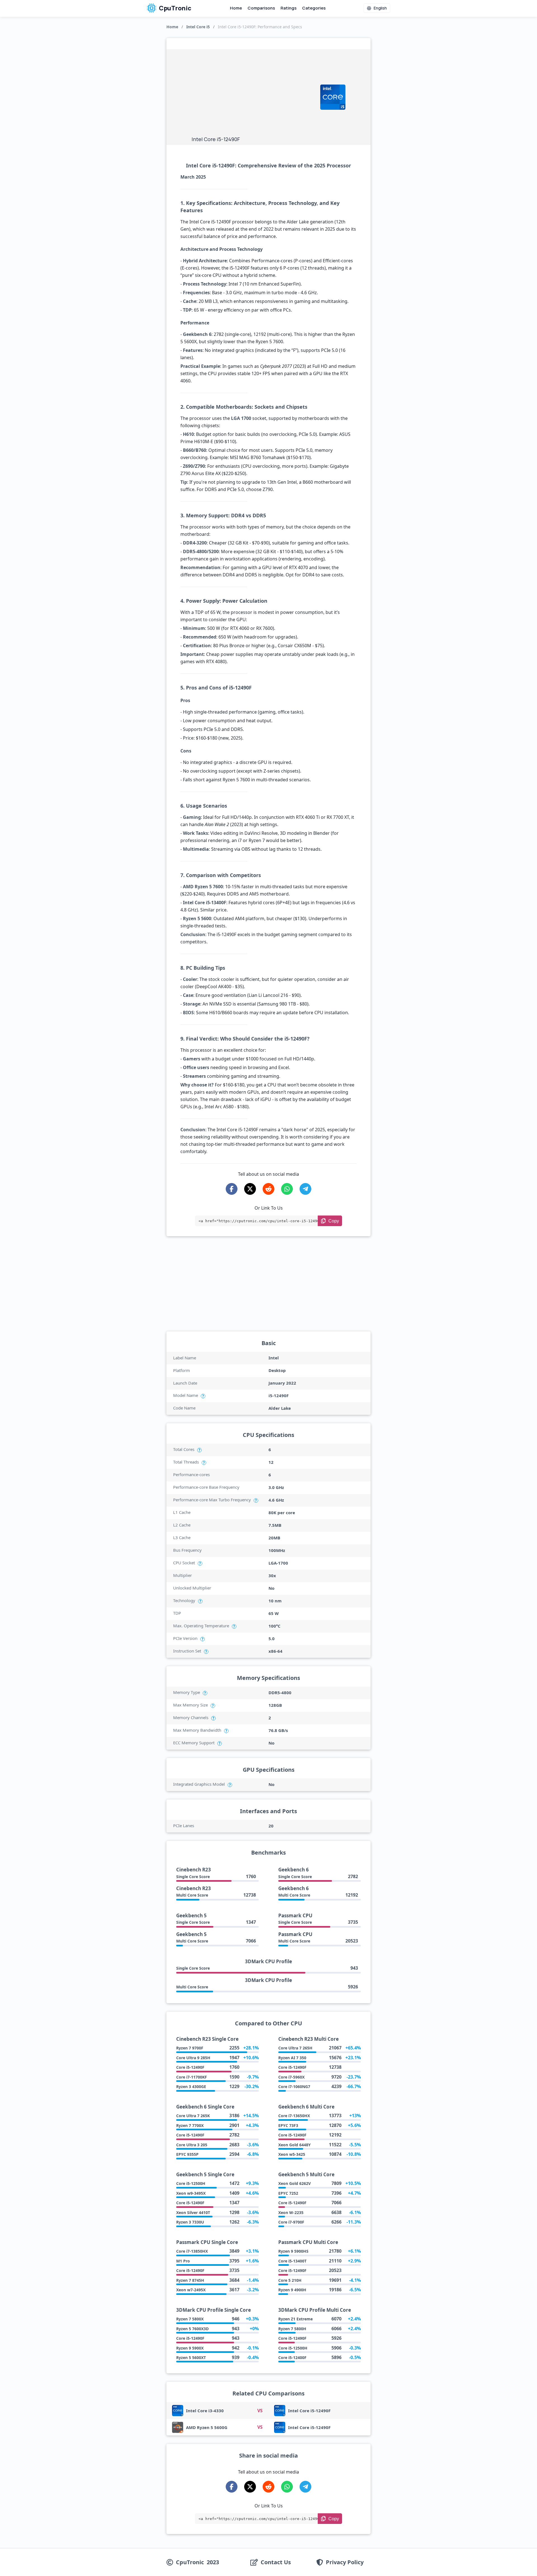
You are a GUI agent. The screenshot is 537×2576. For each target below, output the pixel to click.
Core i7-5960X (291, 2077)
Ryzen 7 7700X (190, 2125)
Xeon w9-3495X (191, 2193)
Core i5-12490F (190, 2067)
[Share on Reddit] (268, 1189)
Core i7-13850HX (192, 2251)
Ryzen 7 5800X (190, 2319)
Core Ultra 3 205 (192, 2145)
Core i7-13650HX (294, 2116)
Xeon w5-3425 (292, 2154)
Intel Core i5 (198, 27)
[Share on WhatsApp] (287, 1189)
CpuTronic (175, 8)
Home (236, 8)
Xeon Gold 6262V (295, 2183)
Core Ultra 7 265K (193, 2116)
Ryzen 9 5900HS (293, 2251)
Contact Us (276, 2562)
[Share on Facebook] (232, 1189)
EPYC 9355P (187, 2154)
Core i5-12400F (292, 2358)
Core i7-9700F (291, 2222)
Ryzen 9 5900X (190, 2348)
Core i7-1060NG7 (294, 2087)
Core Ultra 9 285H (193, 2058)
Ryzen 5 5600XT (191, 2358)
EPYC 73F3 (288, 2125)
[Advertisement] (253, 94)
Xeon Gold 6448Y (295, 2145)
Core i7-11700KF (192, 2077)
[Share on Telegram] (305, 1189)
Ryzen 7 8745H (190, 2280)
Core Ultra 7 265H (295, 2048)
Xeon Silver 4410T (193, 2212)
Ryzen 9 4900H (292, 2290)
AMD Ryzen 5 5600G (207, 2427)
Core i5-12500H (191, 2183)
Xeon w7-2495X (191, 2290)
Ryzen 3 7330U (190, 2222)
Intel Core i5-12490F (309, 2411)
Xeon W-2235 (291, 2212)
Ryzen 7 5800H (292, 2329)
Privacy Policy (345, 2562)
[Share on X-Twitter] (250, 1189)
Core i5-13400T (292, 2261)
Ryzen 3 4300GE (191, 2087)
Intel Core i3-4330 (205, 2411)
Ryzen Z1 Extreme (295, 2319)
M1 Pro (183, 2261)
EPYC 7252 (288, 2193)
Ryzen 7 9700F (190, 2048)
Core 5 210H (290, 2280)
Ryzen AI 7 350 (292, 2058)
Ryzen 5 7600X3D (192, 2329)
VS (260, 2411)
